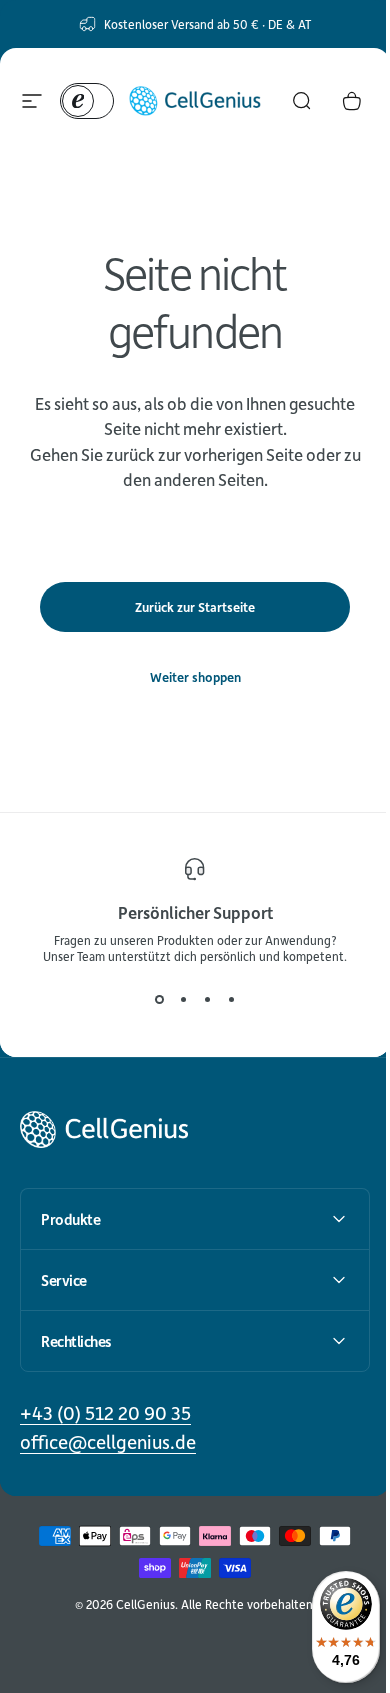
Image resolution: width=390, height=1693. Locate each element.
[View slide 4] (231, 1000)
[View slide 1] (159, 1000)
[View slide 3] (207, 1000)
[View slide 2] (183, 1000)
